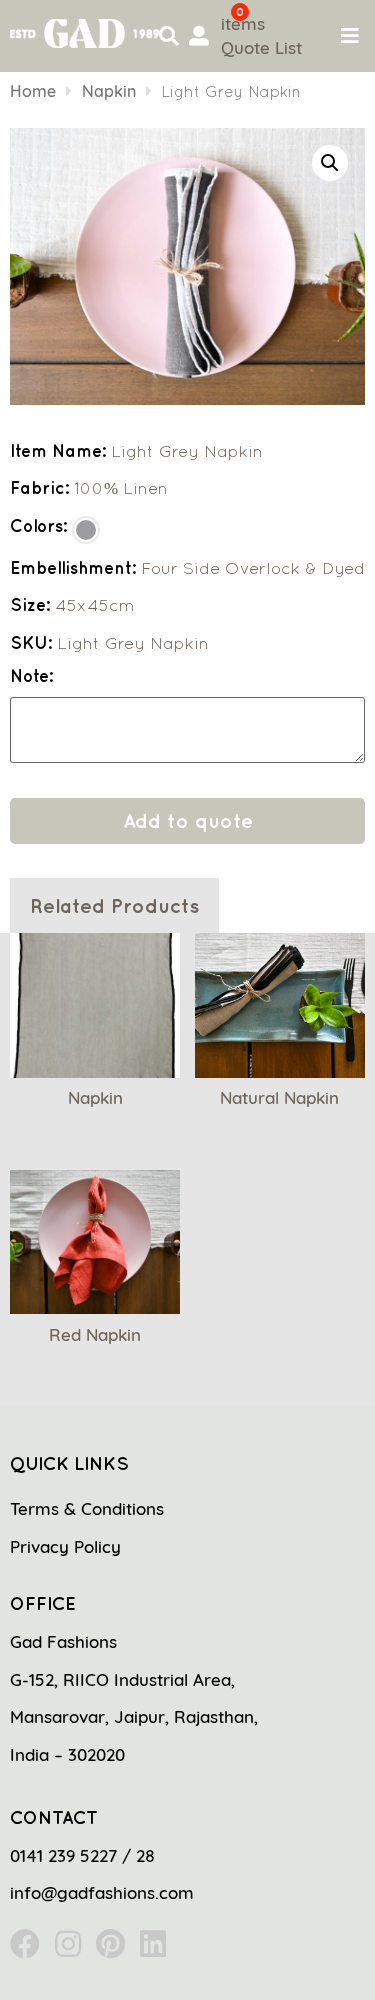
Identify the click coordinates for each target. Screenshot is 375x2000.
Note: (31, 676)
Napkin (109, 91)
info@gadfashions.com (102, 1892)
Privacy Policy (65, 1546)
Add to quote (188, 820)
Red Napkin (95, 1334)
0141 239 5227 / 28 (82, 1855)
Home (33, 91)
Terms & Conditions (87, 1508)
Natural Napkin (279, 1097)
